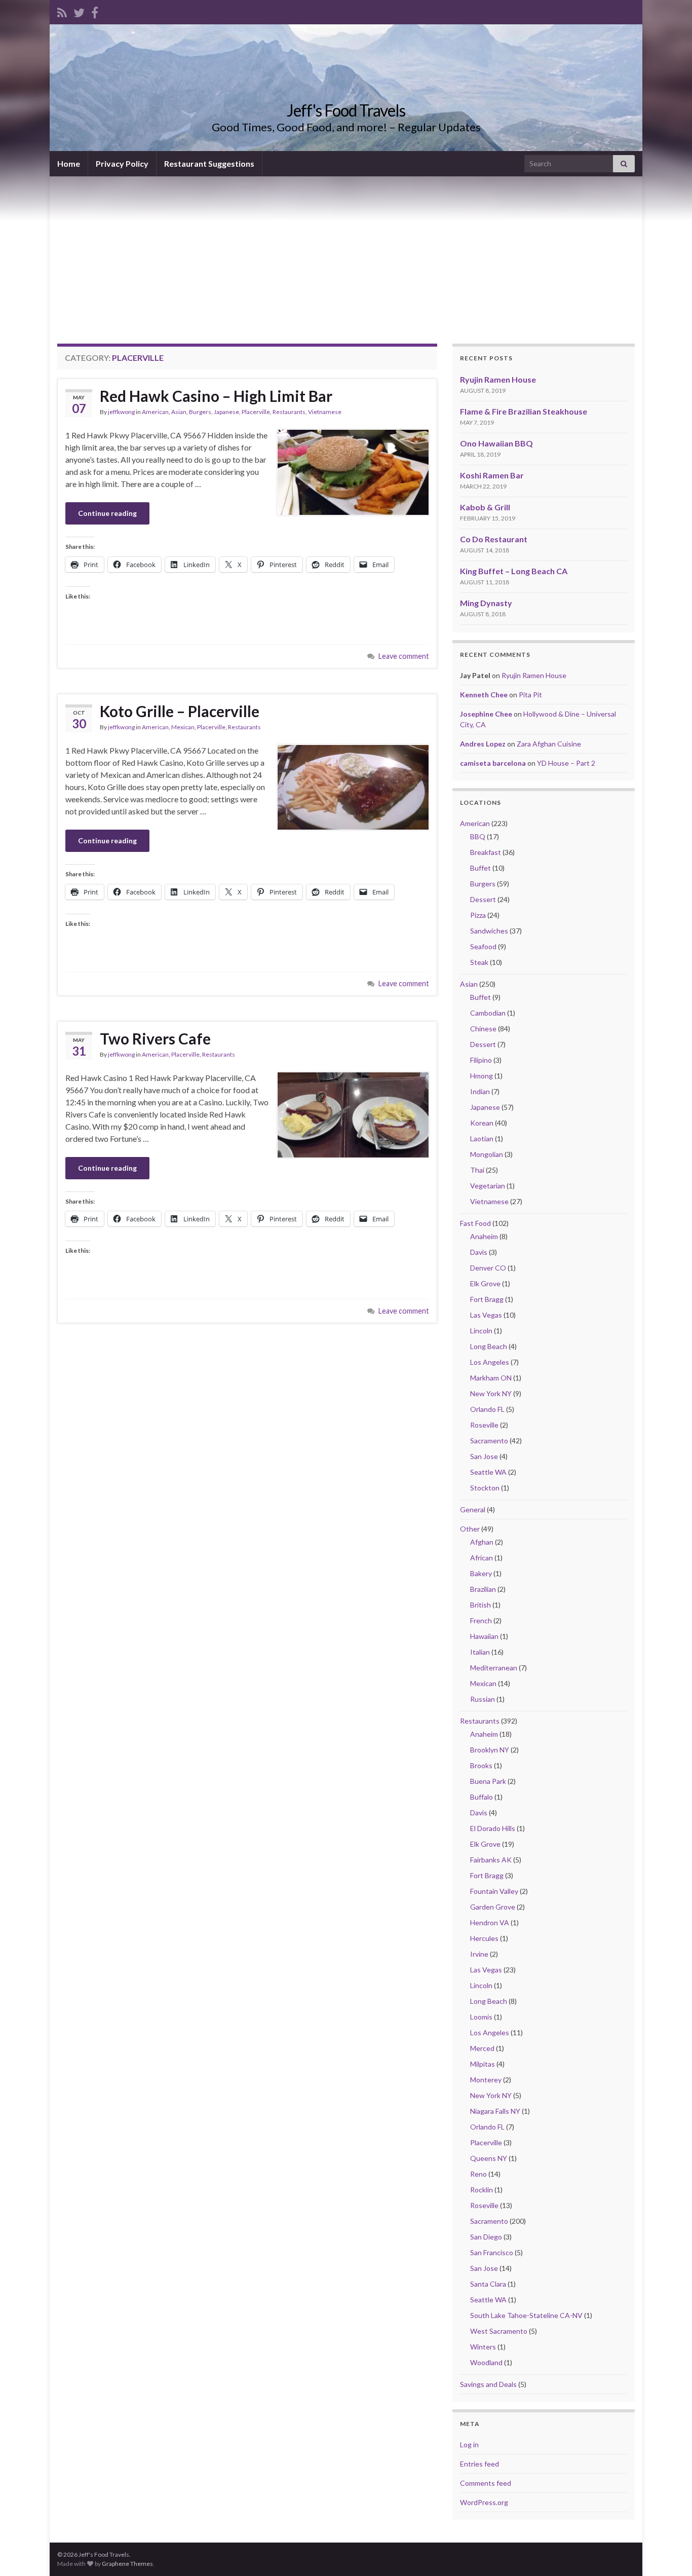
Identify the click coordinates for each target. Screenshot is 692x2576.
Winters (483, 2347)
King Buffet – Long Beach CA (514, 571)
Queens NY (489, 2158)
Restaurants (289, 412)
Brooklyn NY (490, 1750)
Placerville (256, 412)
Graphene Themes (127, 2564)
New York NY (491, 1393)
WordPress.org (484, 2502)
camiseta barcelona (493, 763)
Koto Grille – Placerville (180, 711)
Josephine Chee (486, 714)
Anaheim (484, 1236)
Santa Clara (488, 2284)
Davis (479, 1252)
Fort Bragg (487, 1299)
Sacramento (489, 1441)
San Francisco (492, 2252)
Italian (480, 1652)
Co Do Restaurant (494, 539)
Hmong (482, 1076)
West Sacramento (499, 2331)
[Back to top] (669, 2553)
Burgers (200, 412)
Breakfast (486, 852)
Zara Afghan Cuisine (549, 744)
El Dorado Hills (493, 1828)
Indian (480, 1091)
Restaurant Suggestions (209, 163)
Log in (469, 2444)
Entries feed (479, 2464)
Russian (483, 1699)
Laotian (482, 1138)
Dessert (483, 899)
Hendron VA (490, 1922)
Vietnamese (325, 412)
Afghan (482, 1542)
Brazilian (483, 1589)
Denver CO (488, 1268)
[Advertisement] (346, 252)
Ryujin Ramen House (498, 379)
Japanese (226, 412)
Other (470, 1529)
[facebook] (95, 11)
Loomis (481, 2017)
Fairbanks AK (491, 1860)
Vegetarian (488, 1186)
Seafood (483, 946)
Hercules (484, 1938)
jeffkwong (121, 412)
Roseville (484, 1425)
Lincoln (481, 1331)
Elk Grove (485, 1283)
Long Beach (489, 1346)
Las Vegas (486, 1315)
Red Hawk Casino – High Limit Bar (216, 396)
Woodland (486, 2362)
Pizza (478, 915)
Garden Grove (493, 1907)
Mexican (183, 727)
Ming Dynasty (486, 603)
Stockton (485, 1488)
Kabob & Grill (485, 507)
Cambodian (488, 1013)
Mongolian (487, 1154)
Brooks (481, 1765)
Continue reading (107, 513)
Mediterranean (494, 1668)
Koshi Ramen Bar (492, 475)
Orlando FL (487, 1409)
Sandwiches (489, 931)
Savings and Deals (488, 2384)
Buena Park (488, 1781)
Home (69, 163)
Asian (179, 412)
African (482, 1558)
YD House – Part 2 (566, 763)
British (480, 1605)
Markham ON (491, 1378)
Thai (477, 1170)
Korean (482, 1123)
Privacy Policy (122, 163)
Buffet (480, 868)
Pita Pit (530, 695)
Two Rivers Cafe (155, 1038)
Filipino (481, 1060)
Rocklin (482, 2190)
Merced (482, 2048)
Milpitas (483, 2064)
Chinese (483, 1029)
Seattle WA (488, 1472)
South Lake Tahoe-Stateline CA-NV (526, 2315)
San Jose (484, 1456)
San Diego (486, 2237)
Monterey (486, 2080)
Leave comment (404, 656)
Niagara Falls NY (495, 2111)
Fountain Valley (494, 1891)
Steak (479, 962)
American (155, 412)
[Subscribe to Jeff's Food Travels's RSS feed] (62, 11)
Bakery (481, 1573)
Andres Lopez (483, 744)
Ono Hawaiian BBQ (496, 443)
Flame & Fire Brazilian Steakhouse (524, 411)
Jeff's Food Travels (346, 110)
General (473, 1509)
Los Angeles (490, 1362)
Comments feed (486, 2483)
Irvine (479, 1954)
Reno (478, 2174)
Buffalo (482, 1797)
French (481, 1620)
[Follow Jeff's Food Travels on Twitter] (79, 11)
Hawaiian (484, 1636)
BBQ (478, 836)
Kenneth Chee (484, 695)
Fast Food (475, 1223)
